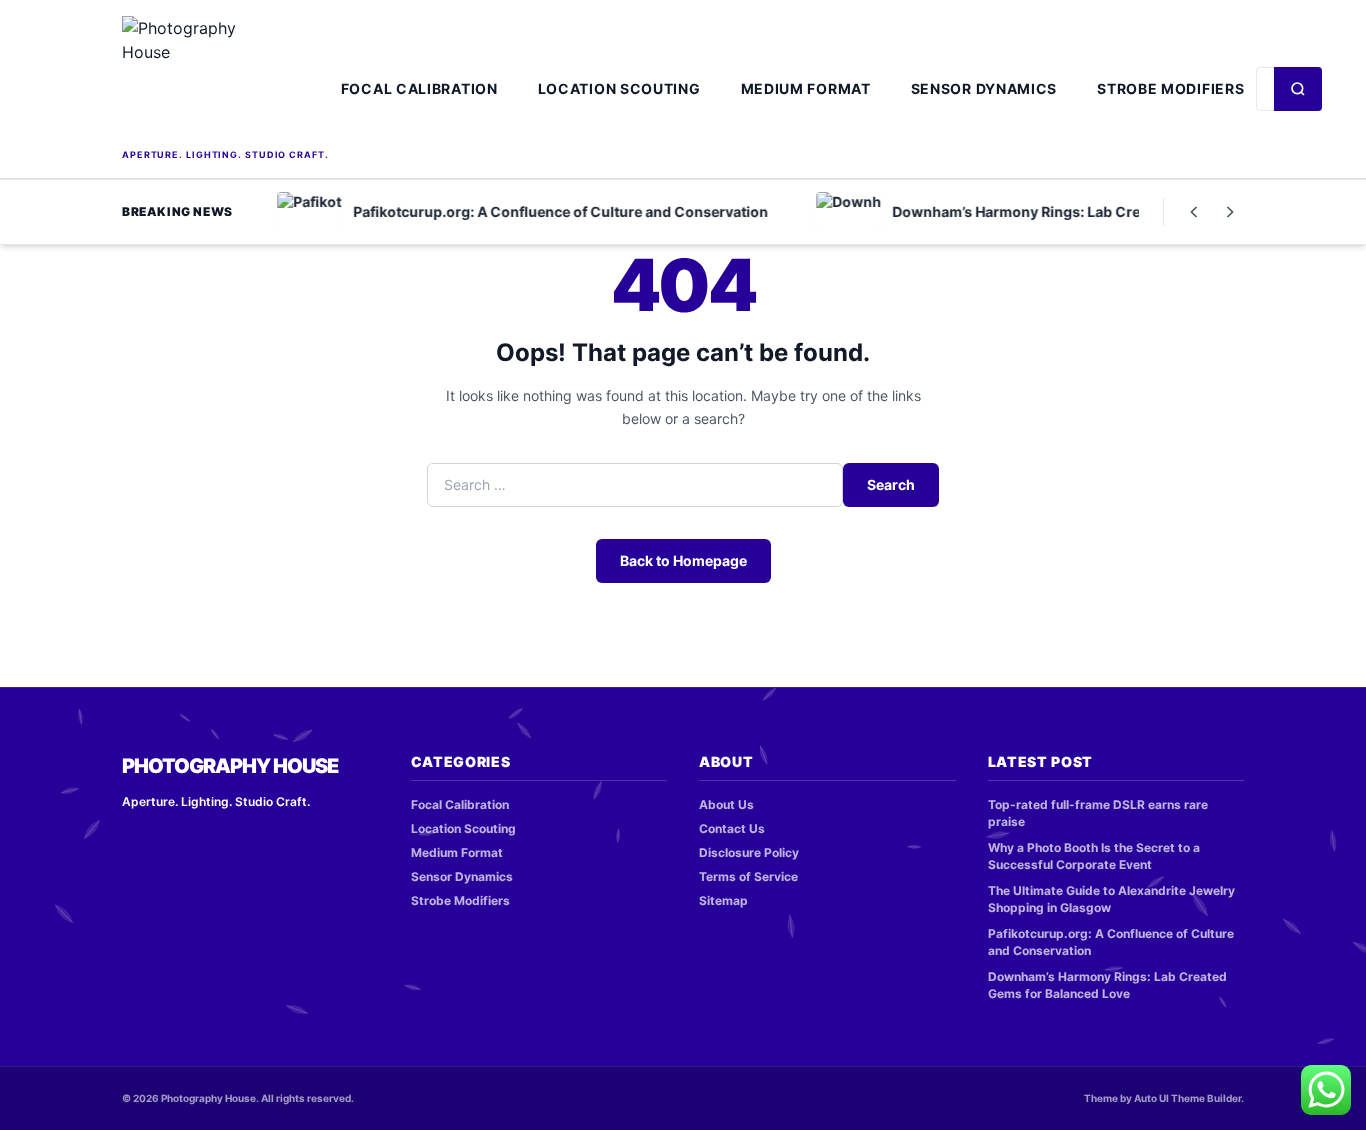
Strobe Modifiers (1170, 88)
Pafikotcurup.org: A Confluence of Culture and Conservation (1111, 942)
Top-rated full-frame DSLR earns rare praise (1098, 813)
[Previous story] (1194, 212)
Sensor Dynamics (984, 88)
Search (891, 484)
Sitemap (723, 900)
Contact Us (732, 828)
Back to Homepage (683, 560)
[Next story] (1230, 212)
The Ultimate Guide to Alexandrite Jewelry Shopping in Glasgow (1111, 899)
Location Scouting (619, 88)
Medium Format (806, 88)
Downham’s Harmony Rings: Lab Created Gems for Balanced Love (1107, 985)
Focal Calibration (419, 88)
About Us (726, 804)
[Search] (1298, 89)
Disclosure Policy (749, 852)
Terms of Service (748, 876)
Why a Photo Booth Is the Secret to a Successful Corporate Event (1094, 856)
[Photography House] (225, 80)
